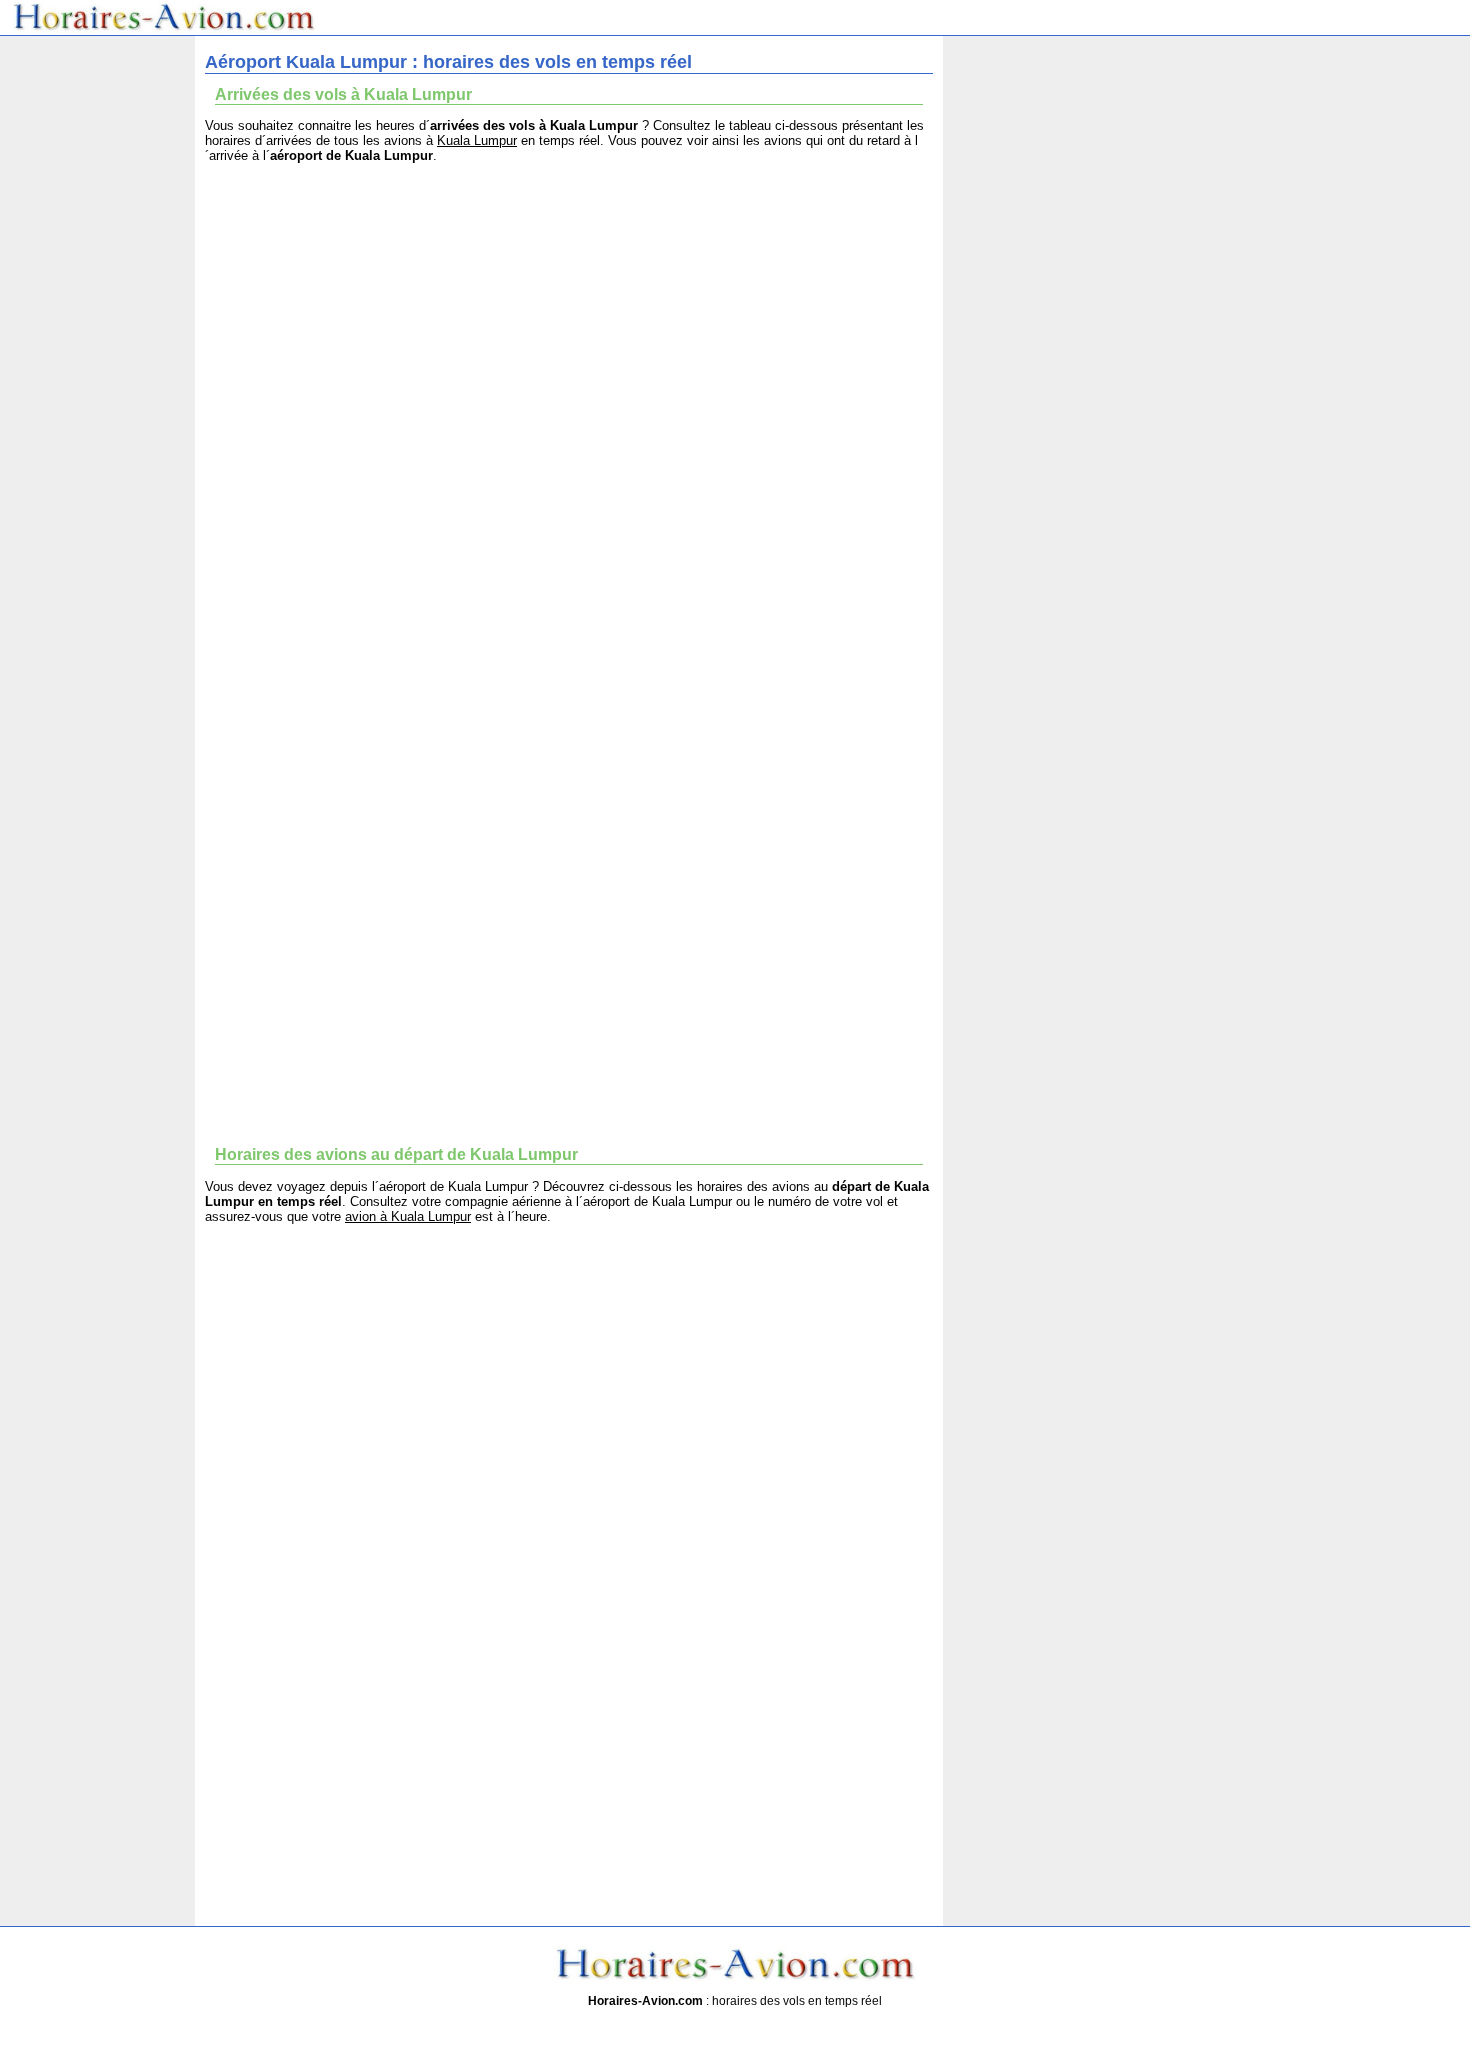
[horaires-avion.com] (164, 27)
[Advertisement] (569, 318)
